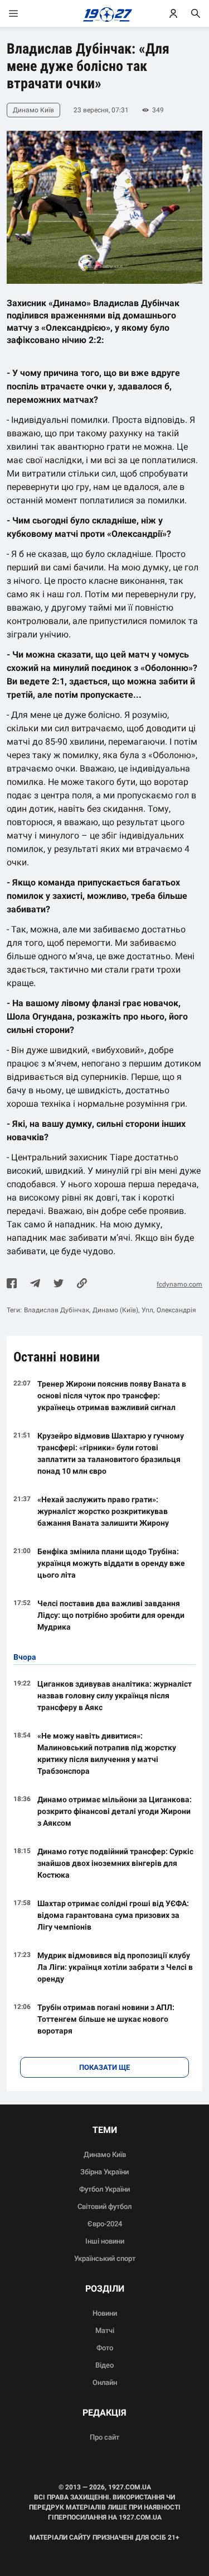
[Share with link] (82, 1284)
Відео (104, 2365)
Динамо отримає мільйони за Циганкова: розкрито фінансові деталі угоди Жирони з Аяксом (115, 1811)
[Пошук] (196, 13)
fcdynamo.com (179, 1284)
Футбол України (104, 2189)
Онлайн (105, 2382)
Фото (105, 2348)
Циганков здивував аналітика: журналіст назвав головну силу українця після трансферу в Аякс (115, 1696)
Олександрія (176, 1310)
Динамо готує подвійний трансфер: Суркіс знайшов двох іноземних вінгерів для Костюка (115, 1863)
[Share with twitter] (59, 1284)
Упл (147, 1310)
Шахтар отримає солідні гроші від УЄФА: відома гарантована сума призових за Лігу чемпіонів (113, 1915)
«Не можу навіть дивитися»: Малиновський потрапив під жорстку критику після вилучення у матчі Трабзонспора (107, 1753)
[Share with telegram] (35, 1284)
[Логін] (173, 13)
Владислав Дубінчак (57, 1310)
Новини (105, 2313)
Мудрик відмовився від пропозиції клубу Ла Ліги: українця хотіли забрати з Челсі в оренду (115, 1967)
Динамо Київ (105, 2154)
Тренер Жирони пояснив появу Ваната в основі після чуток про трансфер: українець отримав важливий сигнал (112, 1396)
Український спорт (105, 2258)
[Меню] (25, 13)
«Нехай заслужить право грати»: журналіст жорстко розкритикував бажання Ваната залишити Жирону (103, 1511)
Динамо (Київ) (115, 1310)
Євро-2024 (105, 2224)
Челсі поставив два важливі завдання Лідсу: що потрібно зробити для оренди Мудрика (111, 1615)
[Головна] (104, 13)
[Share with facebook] (12, 1284)
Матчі (105, 2330)
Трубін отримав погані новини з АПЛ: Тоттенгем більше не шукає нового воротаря (106, 2019)
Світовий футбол (104, 2206)
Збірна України (104, 2172)
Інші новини (105, 2241)
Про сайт (104, 2437)
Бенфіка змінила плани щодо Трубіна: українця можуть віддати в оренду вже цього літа (111, 1563)
